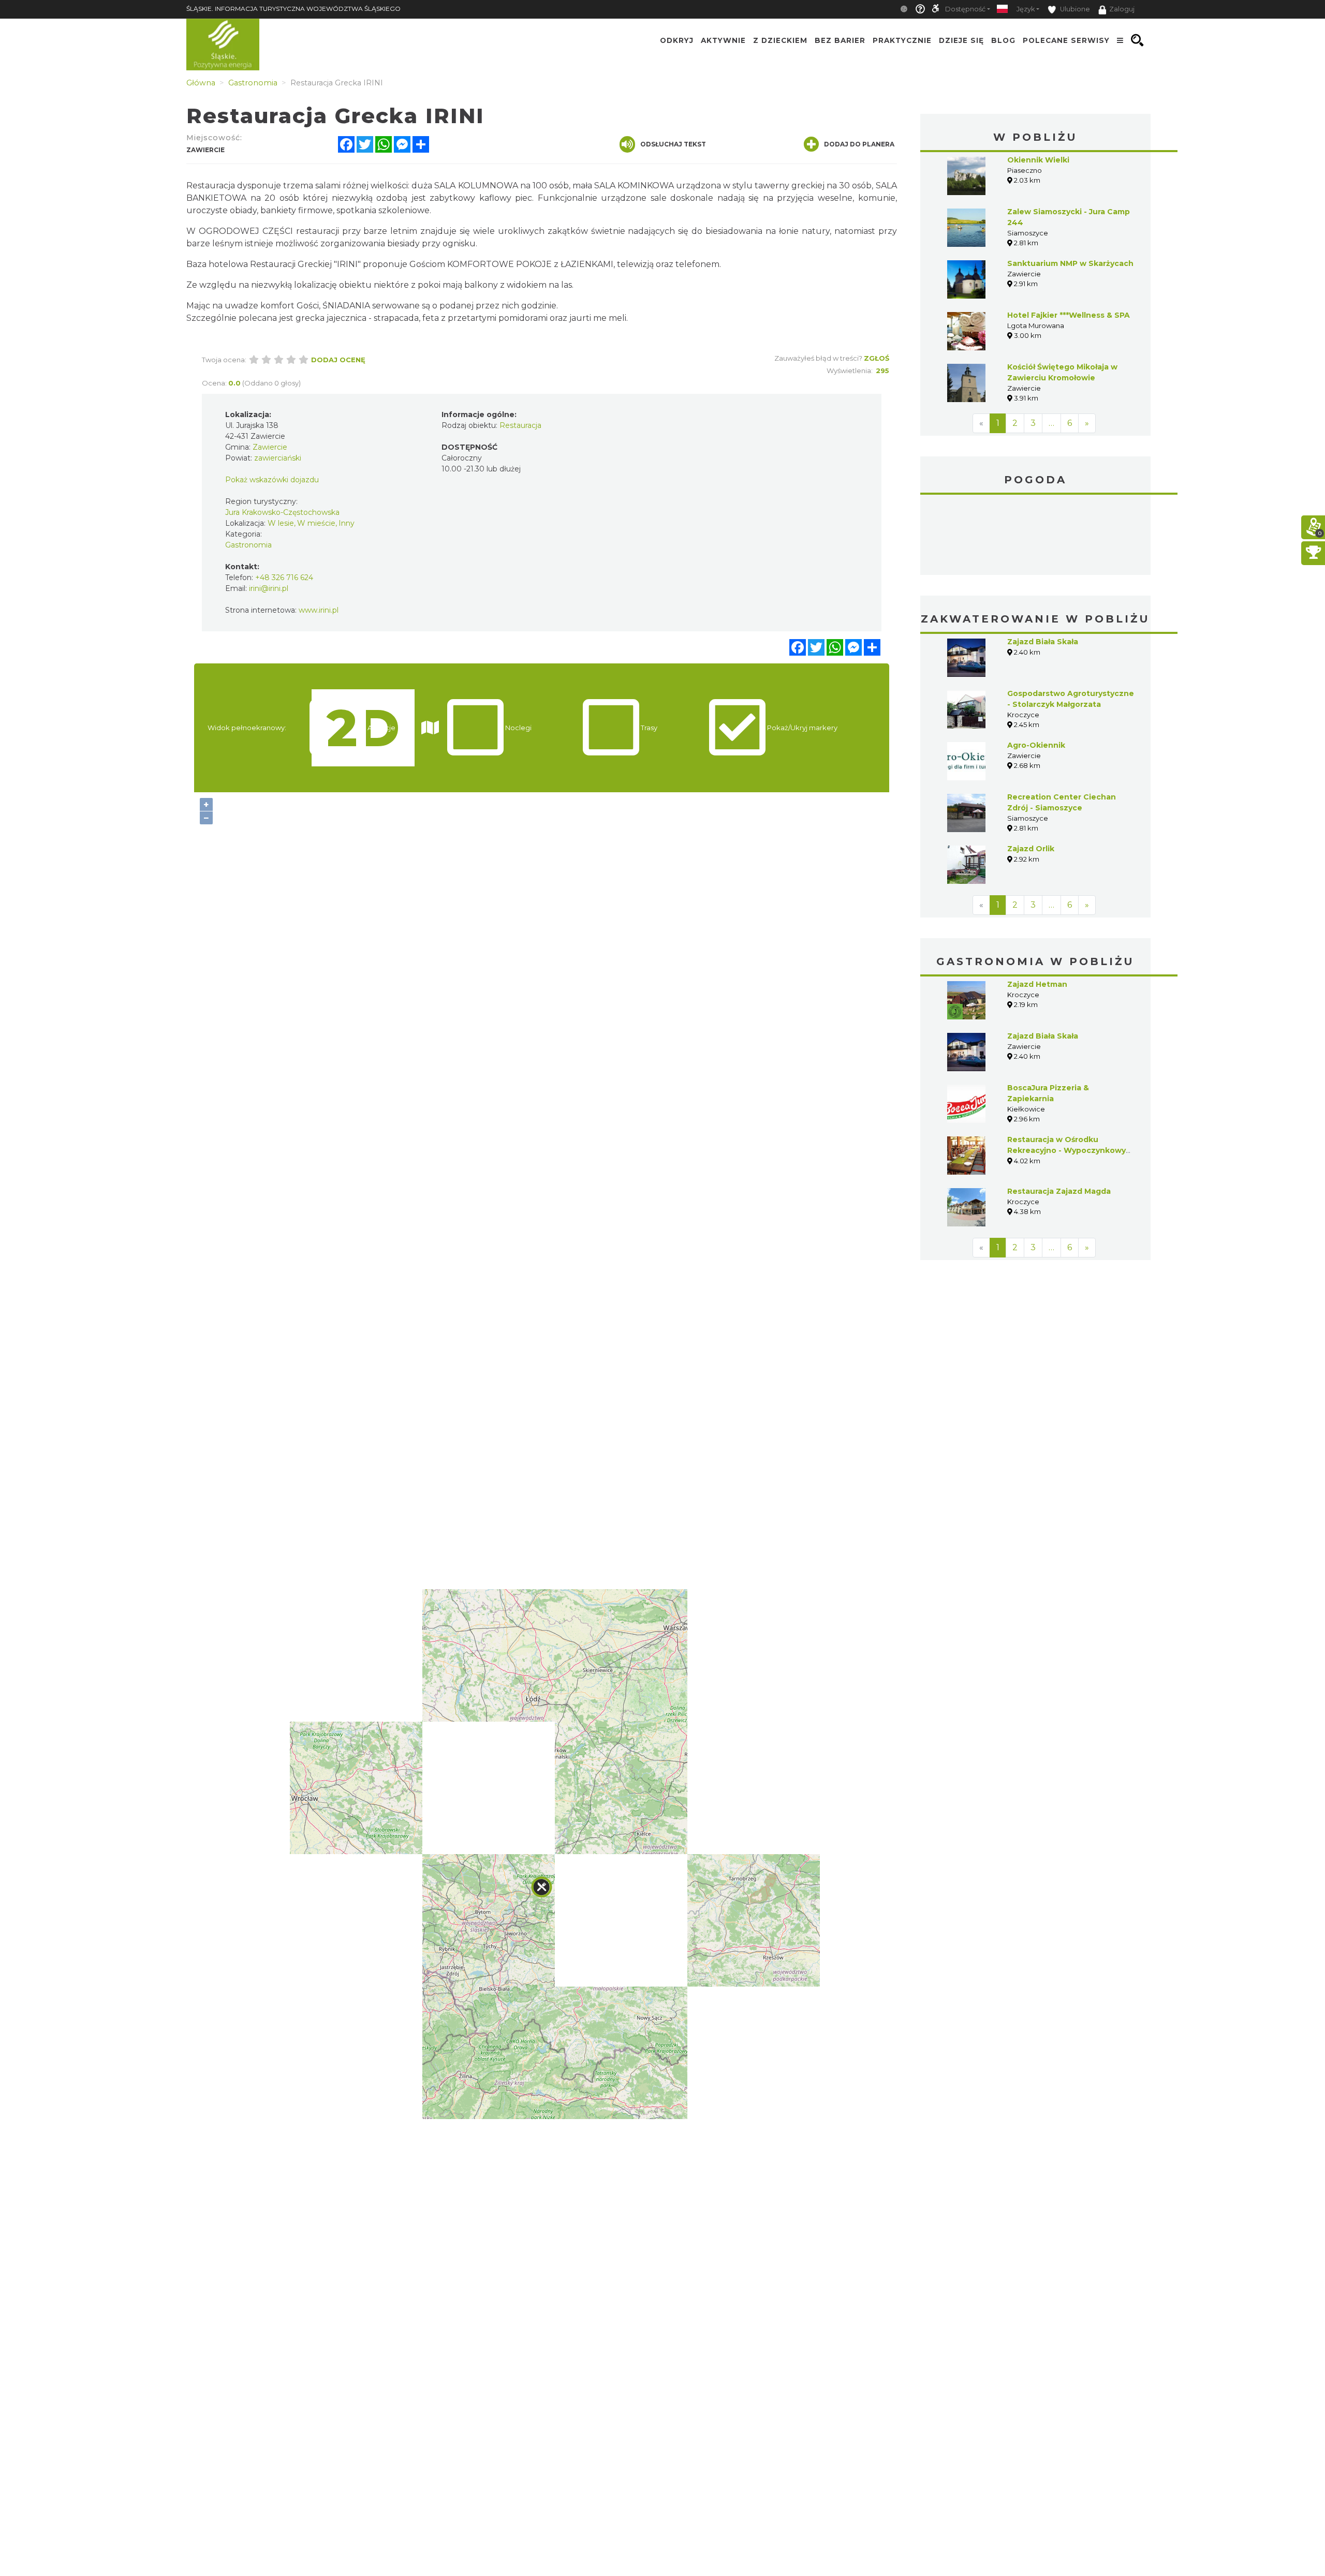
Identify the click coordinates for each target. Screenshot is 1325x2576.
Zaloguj (1122, 9)
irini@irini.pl (269, 588)
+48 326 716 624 (284, 578)
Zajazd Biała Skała (1043, 642)
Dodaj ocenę (338, 360)
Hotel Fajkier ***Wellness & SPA (1069, 315)
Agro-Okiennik (1036, 745)
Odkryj (677, 40)
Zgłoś (877, 358)
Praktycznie (902, 40)
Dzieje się (961, 40)
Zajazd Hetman (1037, 984)
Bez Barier (840, 40)
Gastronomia (248, 545)
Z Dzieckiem (780, 40)
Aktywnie (723, 40)
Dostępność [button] (965, 9)
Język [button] (1026, 9)
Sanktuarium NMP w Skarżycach (1070, 263)
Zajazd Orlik (1031, 849)
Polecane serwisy (1066, 40)
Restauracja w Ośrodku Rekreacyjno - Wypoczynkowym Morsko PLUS (1070, 1150)
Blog (1003, 40)
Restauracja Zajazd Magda (1059, 1191)
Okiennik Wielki (1038, 160)
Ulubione (1074, 9)
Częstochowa (1035, 536)
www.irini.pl (319, 610)
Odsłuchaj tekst (673, 144)
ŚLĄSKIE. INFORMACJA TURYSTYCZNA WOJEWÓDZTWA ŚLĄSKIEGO (293, 9)
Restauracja (520, 425)
